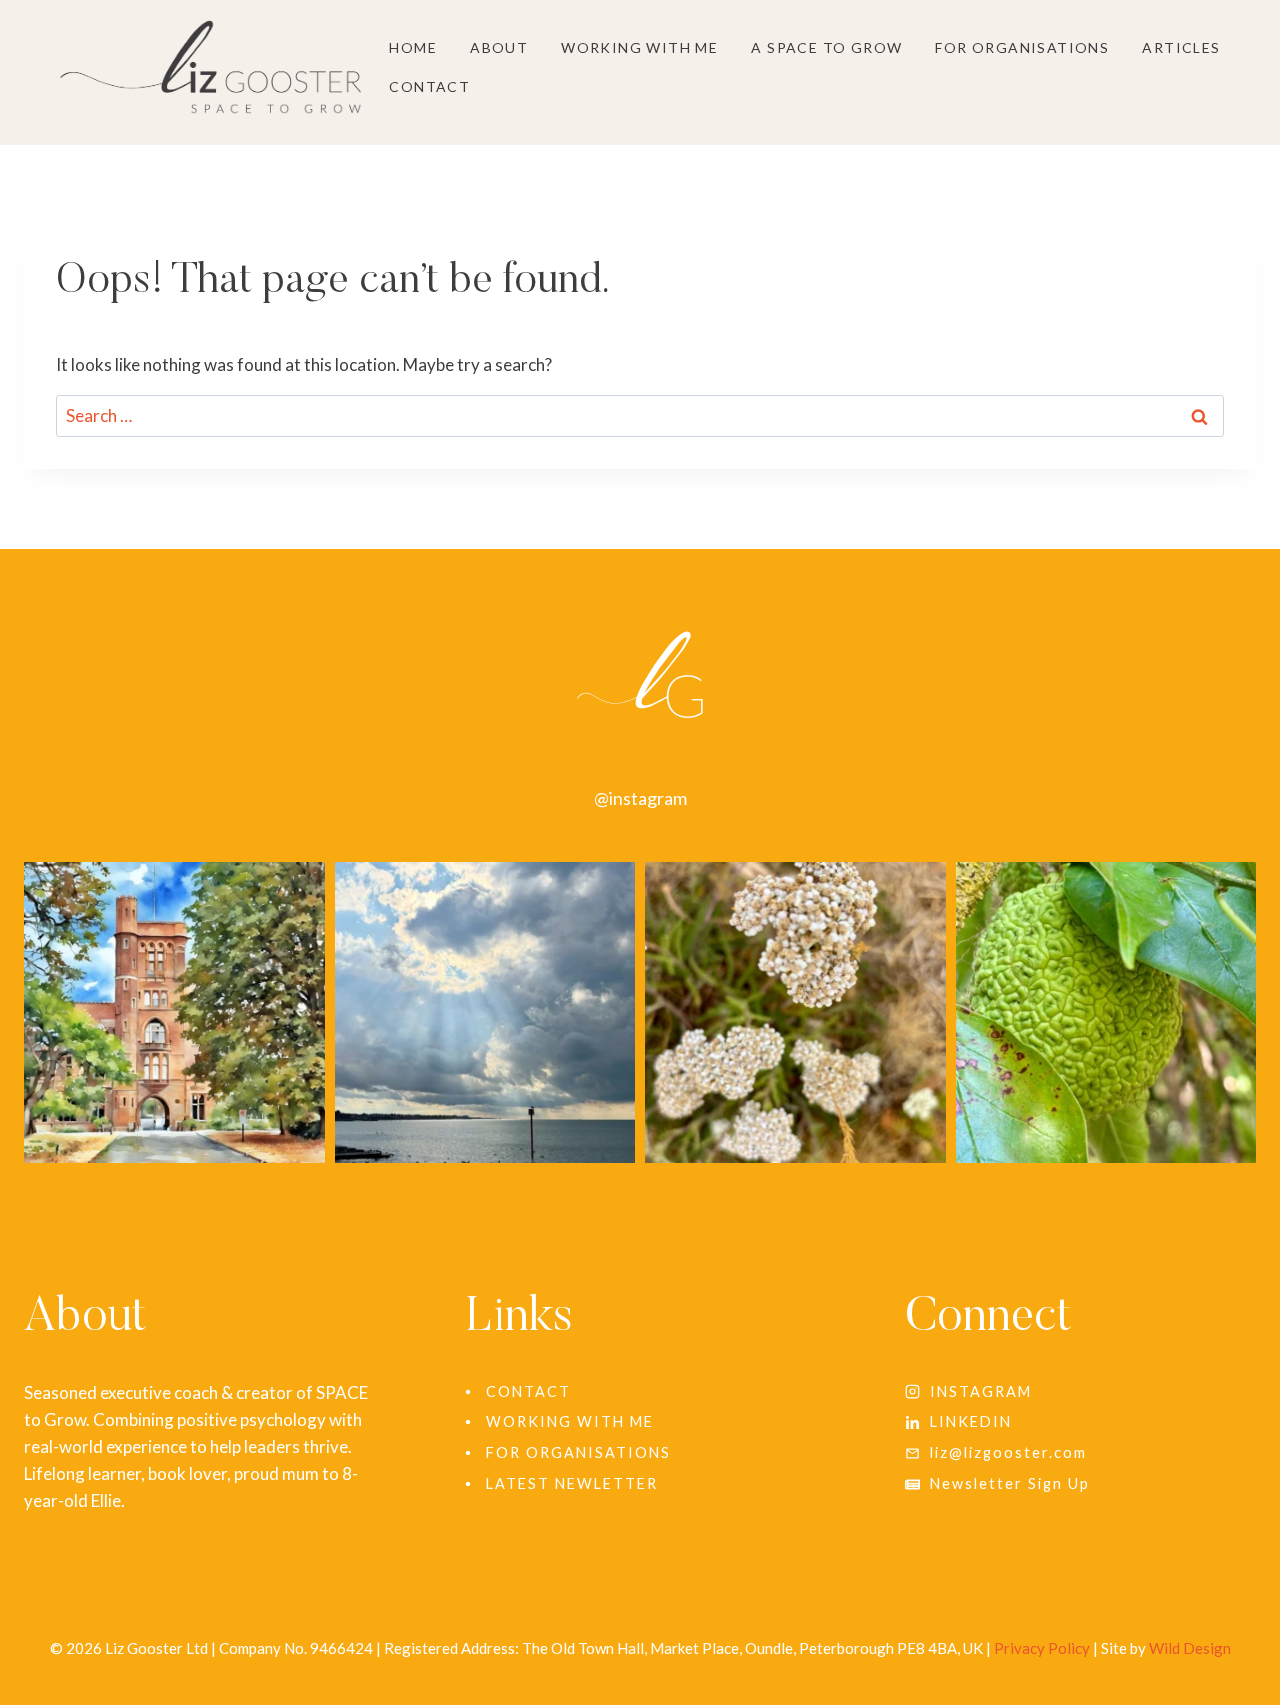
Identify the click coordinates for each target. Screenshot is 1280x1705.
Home (413, 47)
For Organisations (1022, 47)
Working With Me (639, 47)
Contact (429, 86)
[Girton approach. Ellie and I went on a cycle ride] (174, 1012)
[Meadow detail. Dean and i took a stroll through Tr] (795, 1012)
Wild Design (1190, 1648)
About (499, 47)
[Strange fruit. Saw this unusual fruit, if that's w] (1106, 1012)
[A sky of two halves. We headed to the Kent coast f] (485, 1012)
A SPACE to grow (826, 47)
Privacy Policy (1042, 1648)
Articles (1181, 47)
